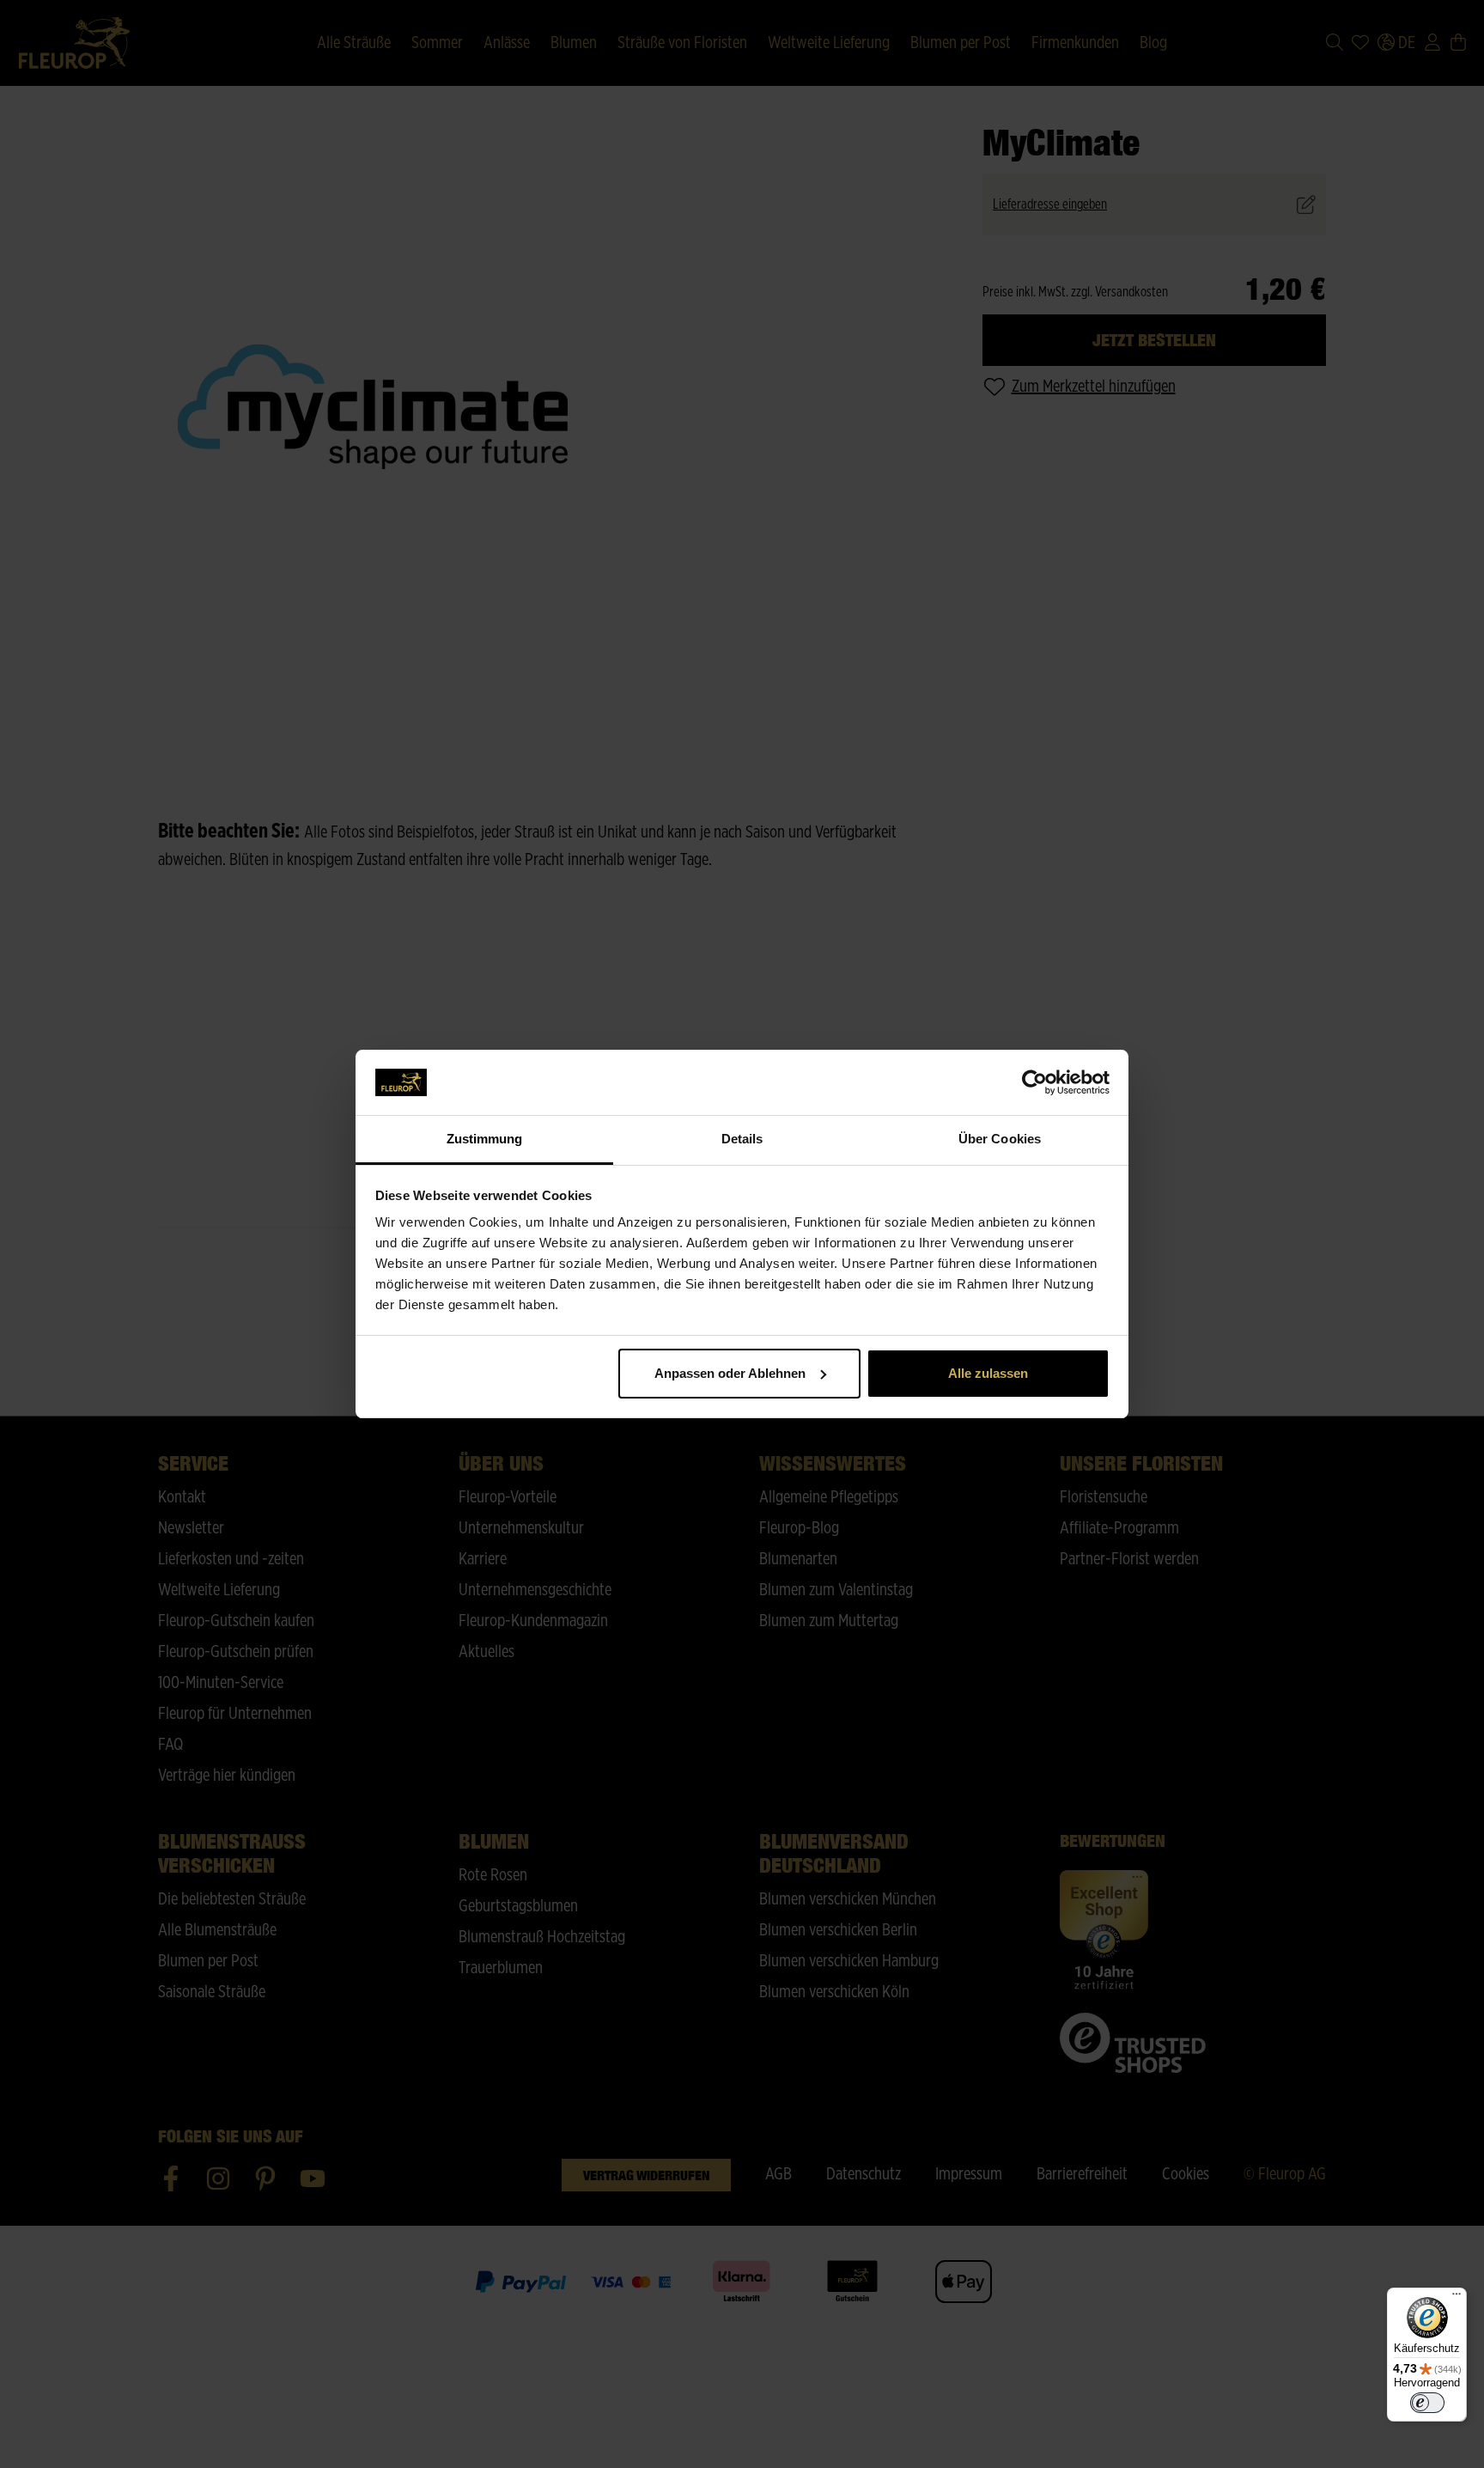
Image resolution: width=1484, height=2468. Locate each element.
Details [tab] (742, 1139)
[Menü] (1457, 2298)
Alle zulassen (988, 1373)
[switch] (1427, 2403)
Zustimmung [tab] (485, 1139)
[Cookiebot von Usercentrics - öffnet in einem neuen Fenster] (1034, 1082)
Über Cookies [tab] (1000, 1139)
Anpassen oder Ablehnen (730, 1373)
